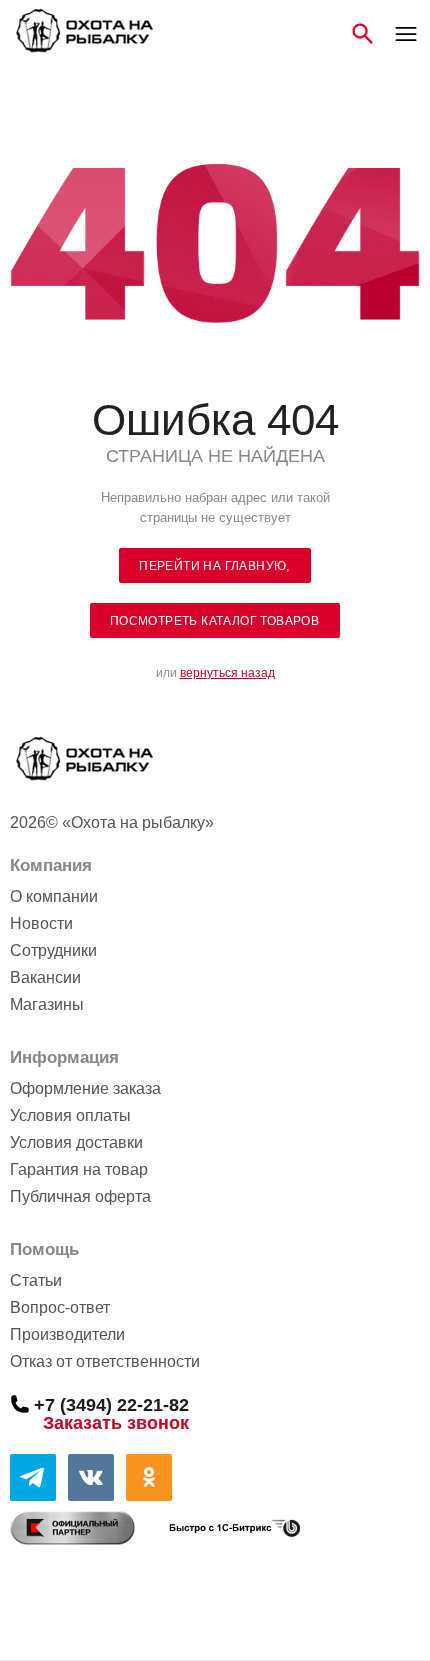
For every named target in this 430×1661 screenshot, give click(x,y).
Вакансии (45, 977)
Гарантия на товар (79, 1169)
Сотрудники (53, 950)
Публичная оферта (80, 1196)
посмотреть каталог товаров (214, 621)
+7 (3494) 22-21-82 (111, 1405)
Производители (67, 1334)
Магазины (47, 1004)
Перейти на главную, (214, 566)
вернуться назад (227, 673)
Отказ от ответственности (105, 1361)
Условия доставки (76, 1142)
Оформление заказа (85, 1088)
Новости (41, 923)
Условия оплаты (70, 1115)
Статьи (36, 1280)
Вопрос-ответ (60, 1307)
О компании (54, 896)
